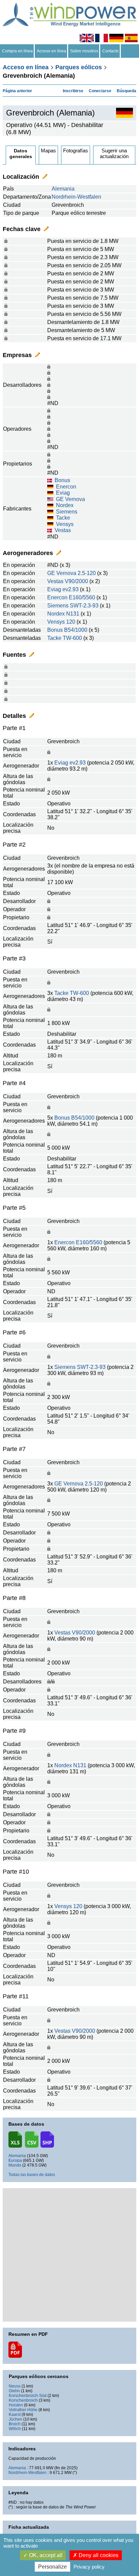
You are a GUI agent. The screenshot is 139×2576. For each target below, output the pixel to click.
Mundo (15, 2165)
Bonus (62, 480)
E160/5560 (82, 597)
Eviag (63, 493)
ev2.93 (71, 589)
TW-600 (72, 638)
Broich (15, 2424)
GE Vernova (71, 499)
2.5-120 (87, 573)
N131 (73, 614)
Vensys (65, 524)
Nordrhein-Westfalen (76, 197)
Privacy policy (89, 2567)
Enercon (66, 487)
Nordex (65, 505)
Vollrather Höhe (23, 2410)
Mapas (48, 151)
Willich (15, 2429)
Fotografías (76, 151)
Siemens (67, 512)
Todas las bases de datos (32, 2175)
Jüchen (16, 2419)
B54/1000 (76, 630)
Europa (15, 2160)
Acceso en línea (51, 51)
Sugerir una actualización (114, 153)
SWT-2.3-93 (84, 606)
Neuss (15, 2386)
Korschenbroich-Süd (28, 2396)
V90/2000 (76, 581)
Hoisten (16, 2405)
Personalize (52, 2567)
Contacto (110, 51)
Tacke (63, 518)
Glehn (14, 2391)
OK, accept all (45, 2555)
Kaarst (15, 2415)
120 (71, 622)
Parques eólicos (79, 67)
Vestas (63, 530)
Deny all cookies (98, 2555)
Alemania (63, 189)
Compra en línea (17, 51)
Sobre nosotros (84, 51)
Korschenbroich (23, 2400)
